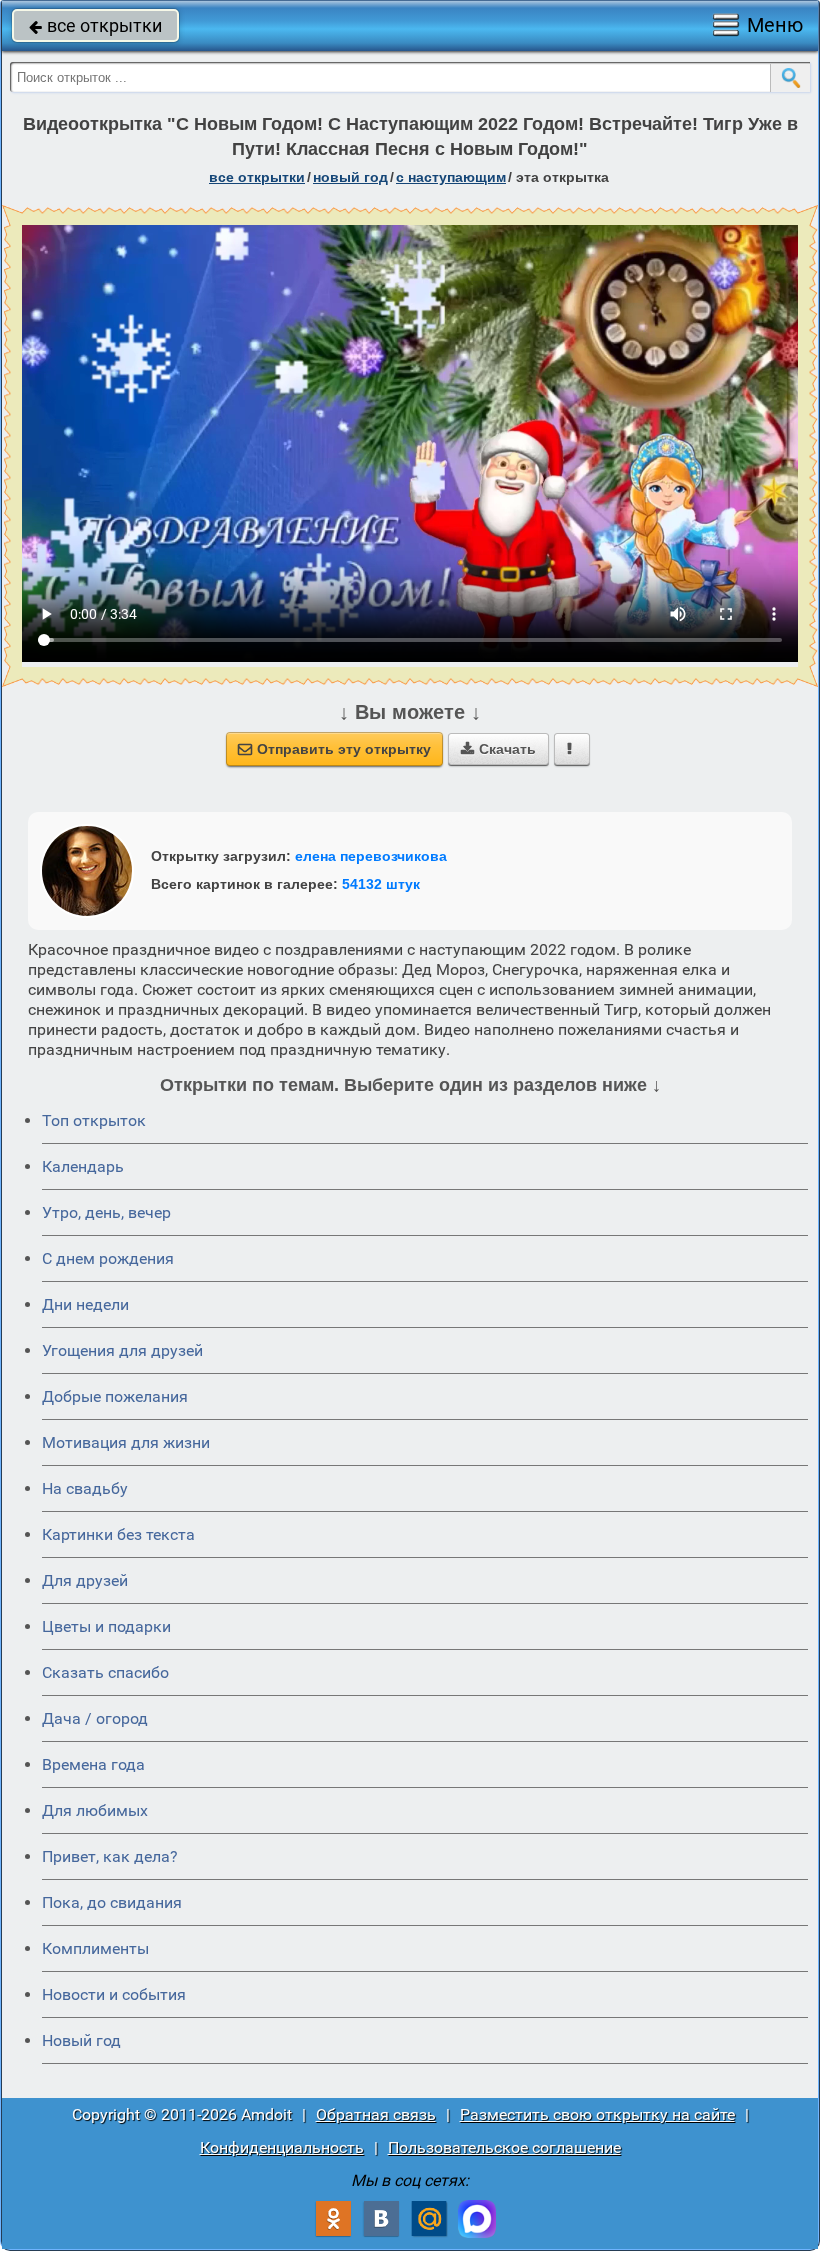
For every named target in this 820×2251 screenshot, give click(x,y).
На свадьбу (85, 1488)
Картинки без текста (118, 1534)
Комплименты (95, 1948)
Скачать (498, 749)
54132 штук (381, 884)
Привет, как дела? (110, 1856)
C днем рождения (108, 1258)
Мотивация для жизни (126, 1442)
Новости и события (114, 1994)
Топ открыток (94, 1120)
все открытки (95, 25)
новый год (350, 177)
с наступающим (451, 177)
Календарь (83, 1166)
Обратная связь (376, 2114)
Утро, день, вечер (106, 1212)
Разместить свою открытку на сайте (597, 2114)
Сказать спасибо (105, 1672)
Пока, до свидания (112, 1902)
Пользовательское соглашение (504, 2147)
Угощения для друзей (122, 1350)
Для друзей (85, 1580)
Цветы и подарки (106, 1626)
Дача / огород (95, 1718)
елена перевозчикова (371, 856)
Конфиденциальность (282, 2147)
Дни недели (85, 1304)
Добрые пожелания (115, 1396)
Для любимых (95, 1810)
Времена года (93, 1764)
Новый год (81, 2040)
